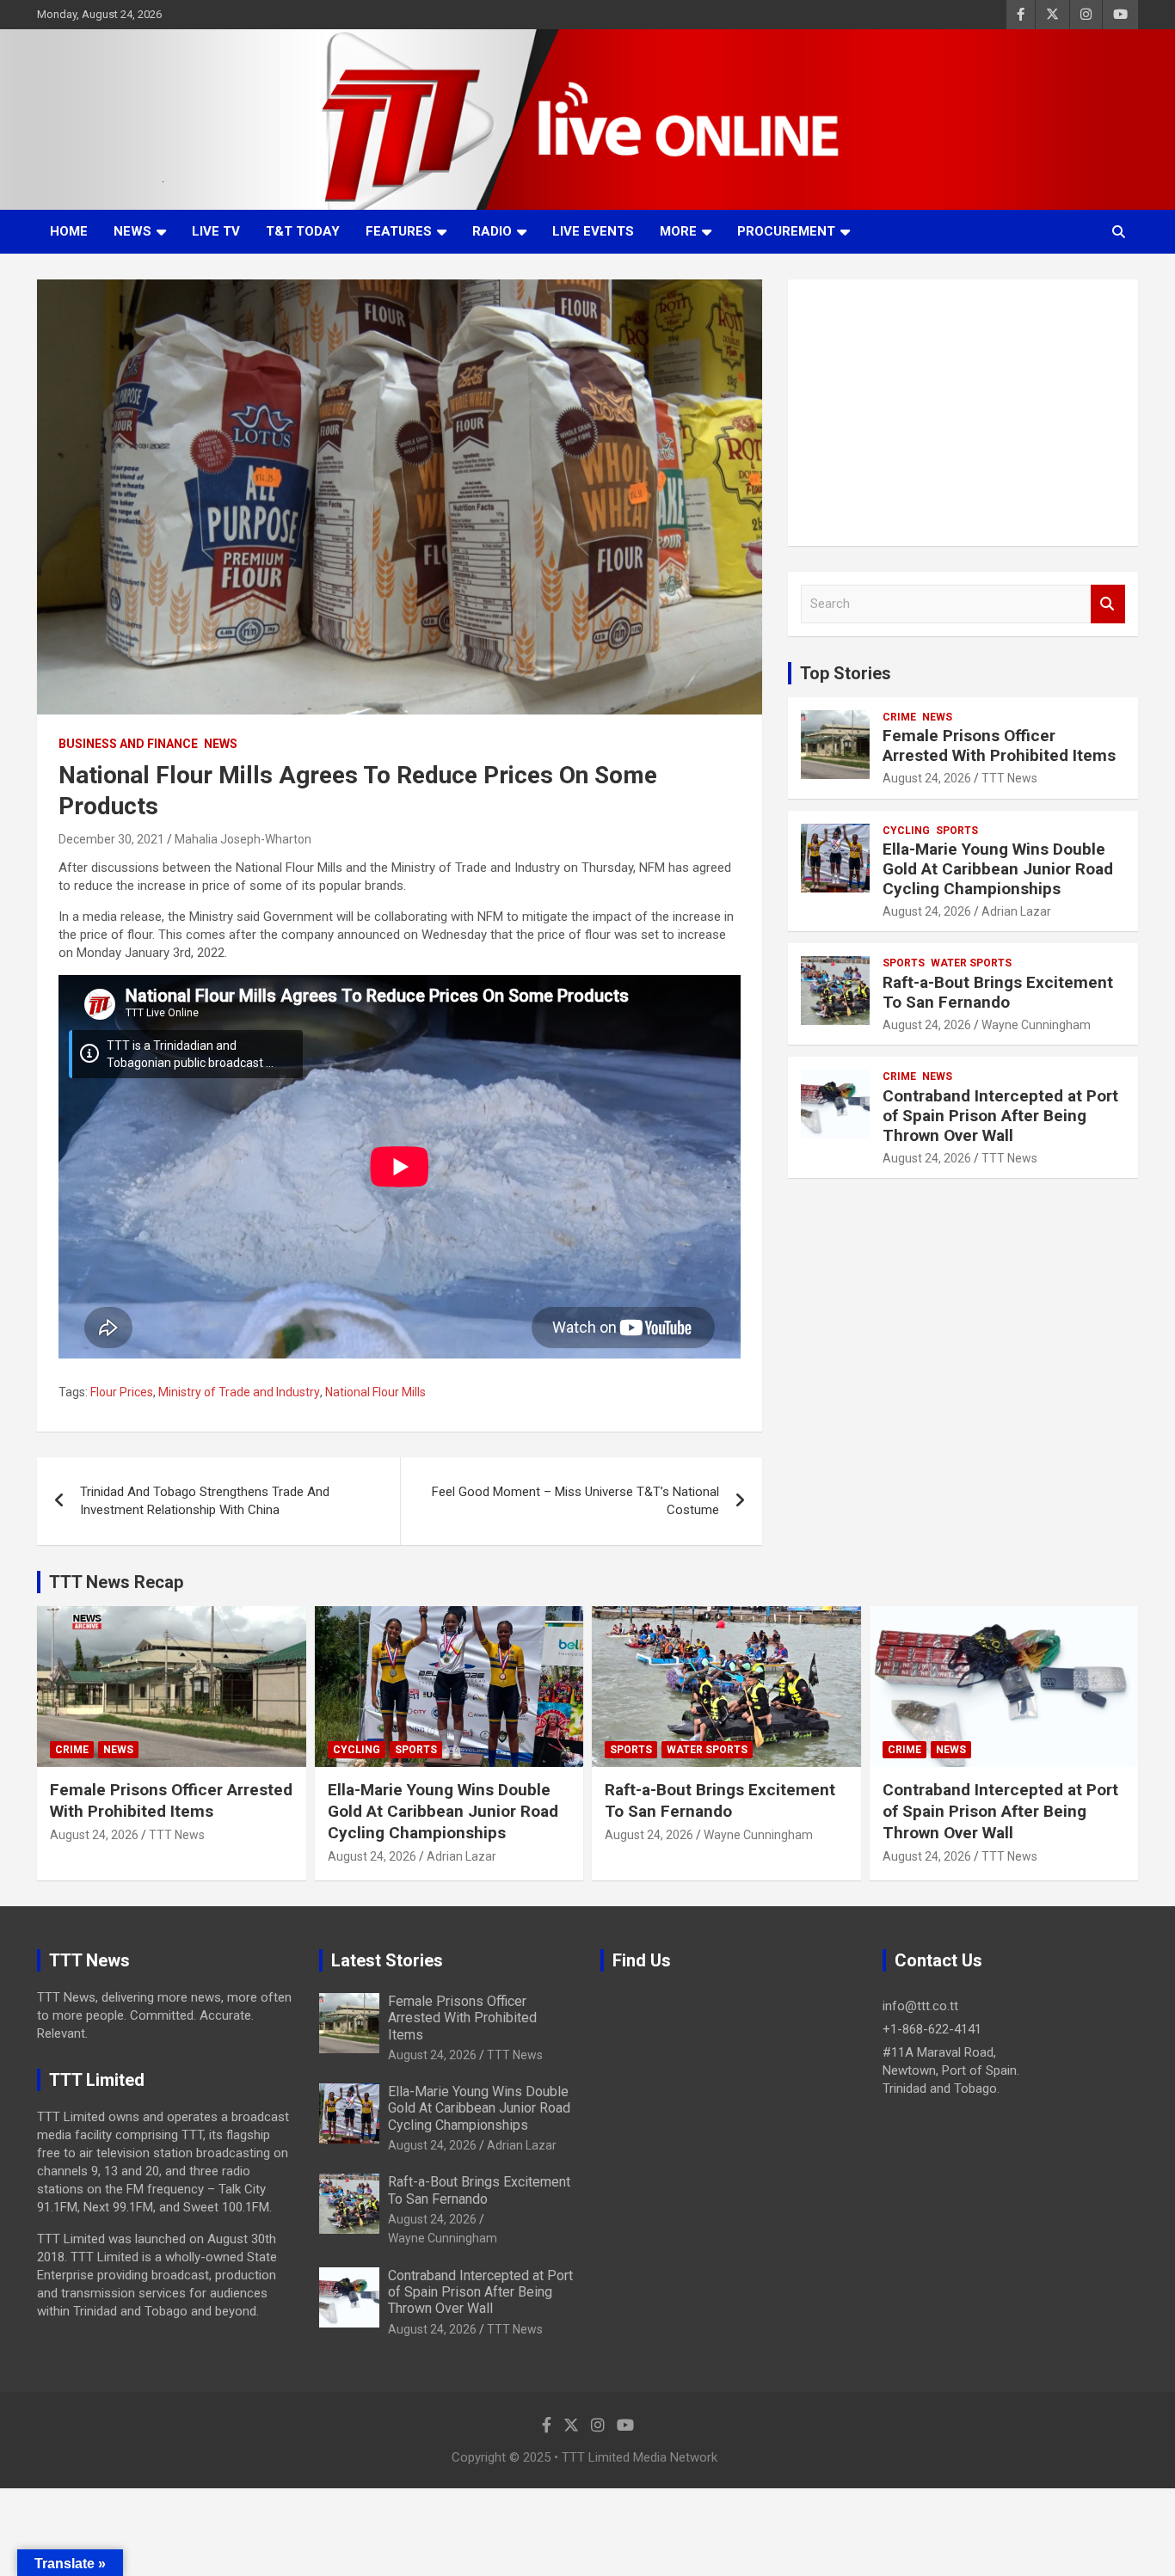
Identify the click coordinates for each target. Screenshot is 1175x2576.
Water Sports (971, 963)
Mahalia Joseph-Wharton (243, 839)
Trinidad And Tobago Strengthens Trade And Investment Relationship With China (205, 1501)
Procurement (786, 231)
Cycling (906, 831)
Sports (957, 831)
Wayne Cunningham (1036, 1025)
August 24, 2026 (927, 778)
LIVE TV (216, 231)
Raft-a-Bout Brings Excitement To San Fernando (998, 992)
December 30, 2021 (111, 839)
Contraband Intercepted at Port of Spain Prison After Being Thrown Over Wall (1000, 1116)
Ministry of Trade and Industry (239, 1392)
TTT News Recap (116, 1582)
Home (69, 231)
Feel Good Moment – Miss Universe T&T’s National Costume (575, 1501)
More (678, 231)
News (132, 231)
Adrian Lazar (1016, 911)
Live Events (593, 231)
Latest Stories (387, 1960)
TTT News (1009, 778)
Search (1108, 604)
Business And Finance (128, 744)
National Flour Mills (375, 1392)
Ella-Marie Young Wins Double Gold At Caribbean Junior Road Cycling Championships (998, 869)
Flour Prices (122, 1392)
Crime (899, 717)
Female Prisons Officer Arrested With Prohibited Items (999, 745)
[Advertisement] (963, 413)
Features (399, 231)
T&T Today (303, 231)
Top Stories (846, 673)
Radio (492, 231)
